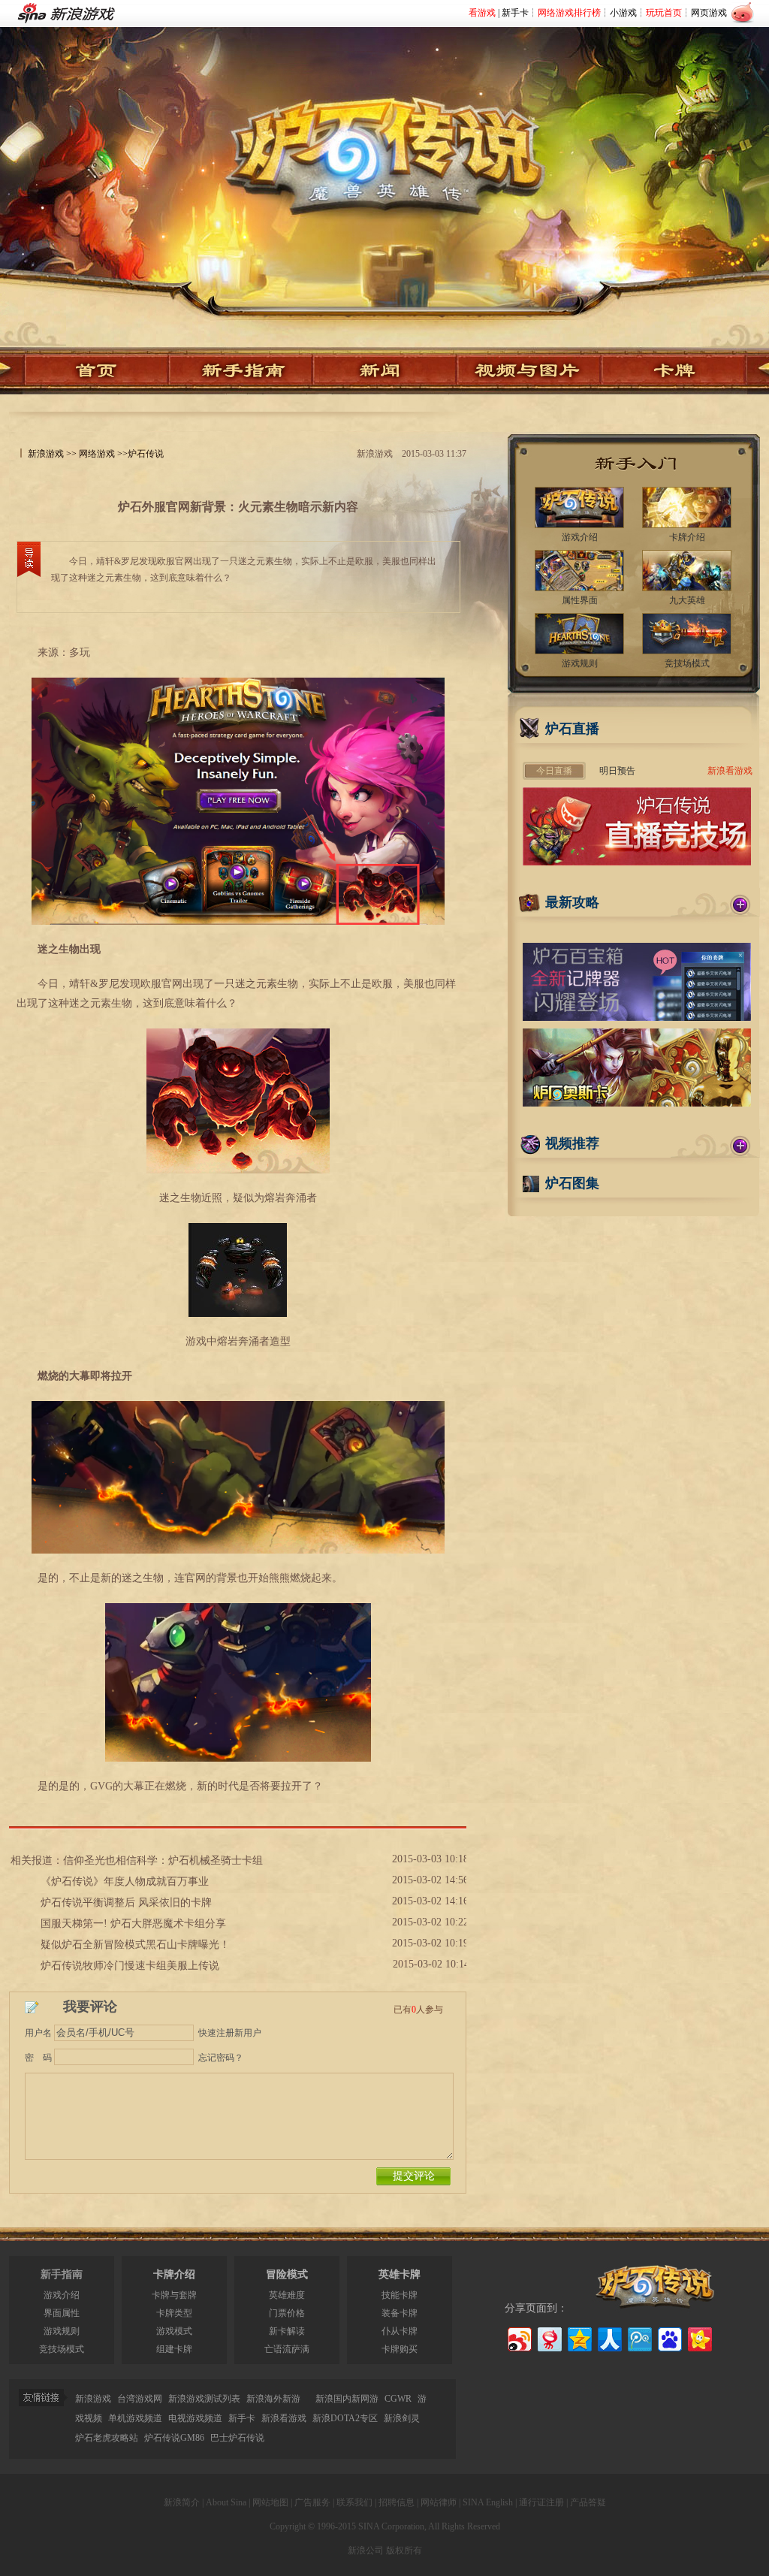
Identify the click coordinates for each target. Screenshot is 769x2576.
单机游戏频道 (135, 2418)
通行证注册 (541, 2502)
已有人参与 (418, 2010)
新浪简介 (182, 2502)
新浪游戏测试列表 (204, 2399)
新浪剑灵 (402, 2418)
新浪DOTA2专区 (345, 2418)
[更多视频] (740, 1146)
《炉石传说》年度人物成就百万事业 (125, 1881)
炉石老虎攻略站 (107, 2438)
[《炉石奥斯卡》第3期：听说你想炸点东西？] (637, 1104)
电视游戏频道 (195, 2418)
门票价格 (287, 2313)
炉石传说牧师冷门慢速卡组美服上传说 (130, 1966)
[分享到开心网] (699, 2337)
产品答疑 (588, 2502)
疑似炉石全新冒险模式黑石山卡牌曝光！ (135, 1945)
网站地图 (270, 2502)
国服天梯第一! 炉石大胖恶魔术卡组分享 (133, 1924)
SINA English (488, 2502)
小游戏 (623, 13)
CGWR (398, 2399)
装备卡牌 (400, 2313)
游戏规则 (62, 2331)
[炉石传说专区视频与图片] (529, 371)
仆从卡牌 (400, 2331)
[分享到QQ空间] (579, 2337)
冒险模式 (287, 2274)
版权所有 (404, 2550)
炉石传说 (146, 454)
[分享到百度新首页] (669, 2337)
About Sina (226, 2502)
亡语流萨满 (287, 2349)
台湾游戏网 (140, 2399)
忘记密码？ (221, 2058)
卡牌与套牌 (174, 2295)
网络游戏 (97, 454)
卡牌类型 (174, 2313)
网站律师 (439, 2502)
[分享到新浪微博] (519, 2337)
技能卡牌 (400, 2295)
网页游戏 (709, 13)
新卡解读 (287, 2331)
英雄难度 (287, 2295)
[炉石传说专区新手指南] (241, 371)
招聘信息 (397, 2502)
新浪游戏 (46, 454)
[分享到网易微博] (549, 2337)
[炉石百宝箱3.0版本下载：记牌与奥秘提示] (637, 1018)
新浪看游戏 (730, 771)
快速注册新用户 (230, 2033)
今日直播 (554, 771)
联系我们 (354, 2502)
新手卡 (515, 13)
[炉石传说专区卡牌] (681, 371)
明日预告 (617, 771)
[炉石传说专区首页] (384, 136)
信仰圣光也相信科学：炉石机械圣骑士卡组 (163, 1860)
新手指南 (62, 2274)
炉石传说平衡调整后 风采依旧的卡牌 (126, 1903)
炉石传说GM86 (174, 2438)
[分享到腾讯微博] (639, 2337)
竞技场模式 (62, 2349)
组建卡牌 (174, 2349)
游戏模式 (174, 2331)
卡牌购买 (400, 2349)
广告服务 (312, 2502)
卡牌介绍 (174, 2274)
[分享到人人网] (609, 2337)
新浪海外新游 (273, 2399)
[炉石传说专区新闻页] (385, 371)
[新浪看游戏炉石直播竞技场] (637, 862)
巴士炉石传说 (237, 2438)
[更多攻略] (740, 904)
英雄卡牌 (400, 2274)
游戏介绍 (62, 2295)
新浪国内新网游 (347, 2399)
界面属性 (62, 2313)
